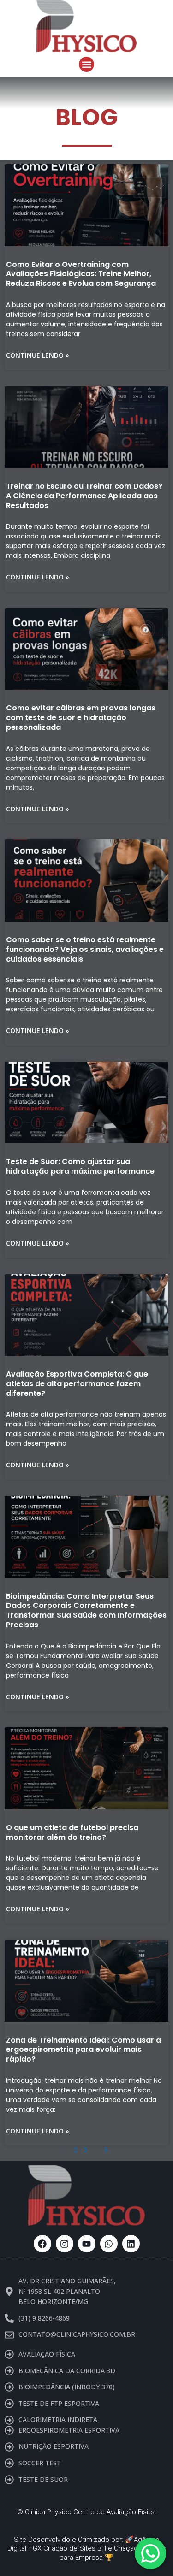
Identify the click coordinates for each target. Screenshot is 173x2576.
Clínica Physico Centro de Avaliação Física (90, 2512)
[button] (86, 64)
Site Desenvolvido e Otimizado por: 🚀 (74, 2540)
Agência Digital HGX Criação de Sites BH (84, 2544)
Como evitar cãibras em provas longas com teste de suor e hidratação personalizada (81, 718)
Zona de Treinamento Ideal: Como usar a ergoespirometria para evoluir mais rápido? (84, 2050)
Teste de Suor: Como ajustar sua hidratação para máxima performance (80, 1166)
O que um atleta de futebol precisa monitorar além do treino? (72, 1832)
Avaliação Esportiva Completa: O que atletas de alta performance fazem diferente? (77, 1384)
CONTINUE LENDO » (38, 355)
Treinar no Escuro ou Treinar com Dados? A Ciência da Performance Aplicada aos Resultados (84, 496)
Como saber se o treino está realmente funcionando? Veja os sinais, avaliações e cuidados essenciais (85, 949)
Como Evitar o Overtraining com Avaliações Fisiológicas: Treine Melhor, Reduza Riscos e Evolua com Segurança (81, 274)
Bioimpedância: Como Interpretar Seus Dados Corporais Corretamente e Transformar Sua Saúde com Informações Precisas (86, 1610)
